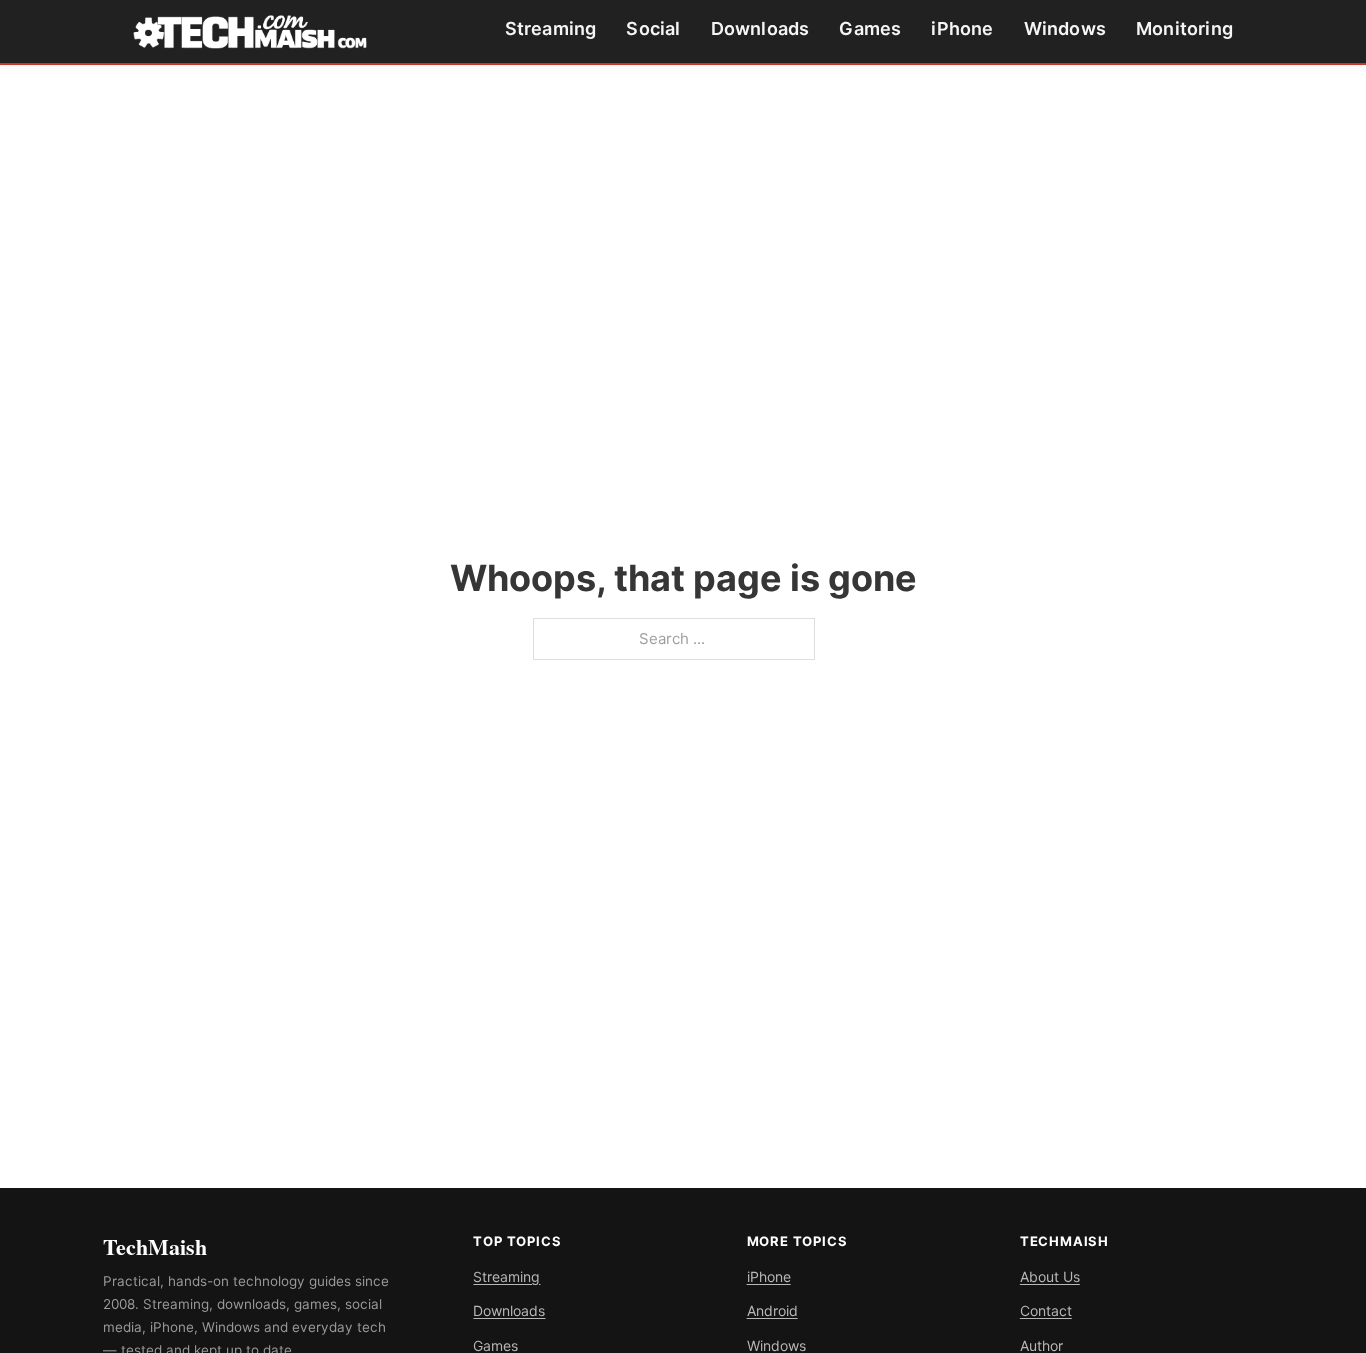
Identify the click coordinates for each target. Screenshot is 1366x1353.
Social (653, 28)
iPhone (962, 28)
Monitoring (1184, 28)
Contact (1046, 1310)
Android (772, 1310)
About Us (1050, 1276)
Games (870, 28)
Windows (1065, 28)
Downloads (760, 28)
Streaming (551, 28)
